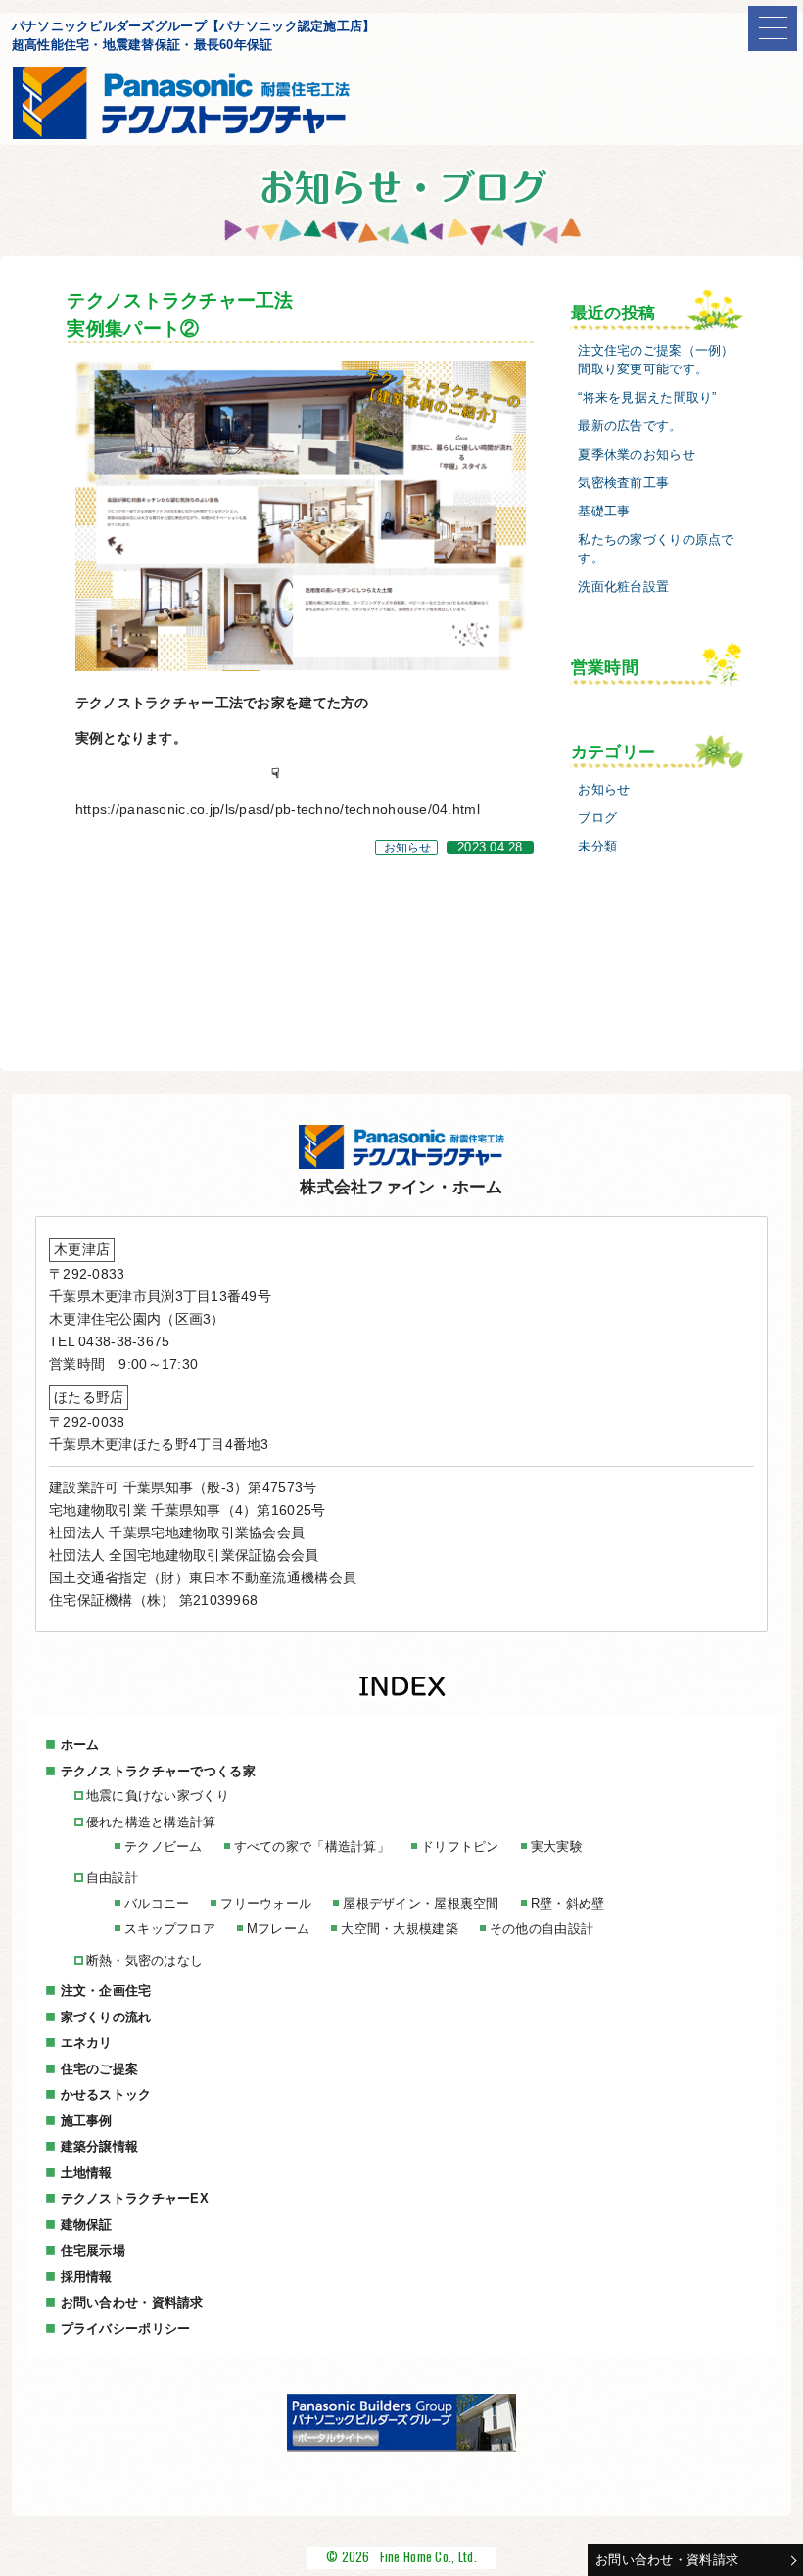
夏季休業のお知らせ (637, 455)
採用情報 (87, 2277)
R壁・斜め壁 (568, 1903)
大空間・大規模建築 (400, 1929)
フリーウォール (266, 1903)
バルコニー (157, 1903)
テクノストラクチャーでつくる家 (158, 1771)
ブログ (597, 818)
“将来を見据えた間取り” (647, 398)
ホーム (80, 1745)
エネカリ (87, 2042)
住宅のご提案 (100, 2069)
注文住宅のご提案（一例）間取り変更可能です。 (656, 360)
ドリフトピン (460, 1847)
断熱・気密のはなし (145, 1960)
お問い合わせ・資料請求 (667, 2560)
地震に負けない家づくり (158, 1796)
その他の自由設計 (542, 1929)
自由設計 (112, 1878)
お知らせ (408, 848)
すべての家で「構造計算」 (312, 1847)
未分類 (597, 847)
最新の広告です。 (630, 426)
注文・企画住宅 (106, 1991)
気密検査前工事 (623, 483)
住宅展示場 (93, 2250)
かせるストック (106, 2094)
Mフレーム (278, 1929)
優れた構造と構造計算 (151, 1822)
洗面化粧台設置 (623, 587)
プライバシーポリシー (126, 2329)
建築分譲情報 (100, 2146)
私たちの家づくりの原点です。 (656, 549)
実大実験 (557, 1847)
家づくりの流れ (106, 2017)
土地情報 (87, 2173)
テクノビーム (164, 1847)
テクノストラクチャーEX (135, 2198)
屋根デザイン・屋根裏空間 (421, 1903)
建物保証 (87, 2225)
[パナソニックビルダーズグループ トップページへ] (401, 2447)
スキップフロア (170, 1929)
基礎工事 (604, 511)
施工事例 (87, 2121)
